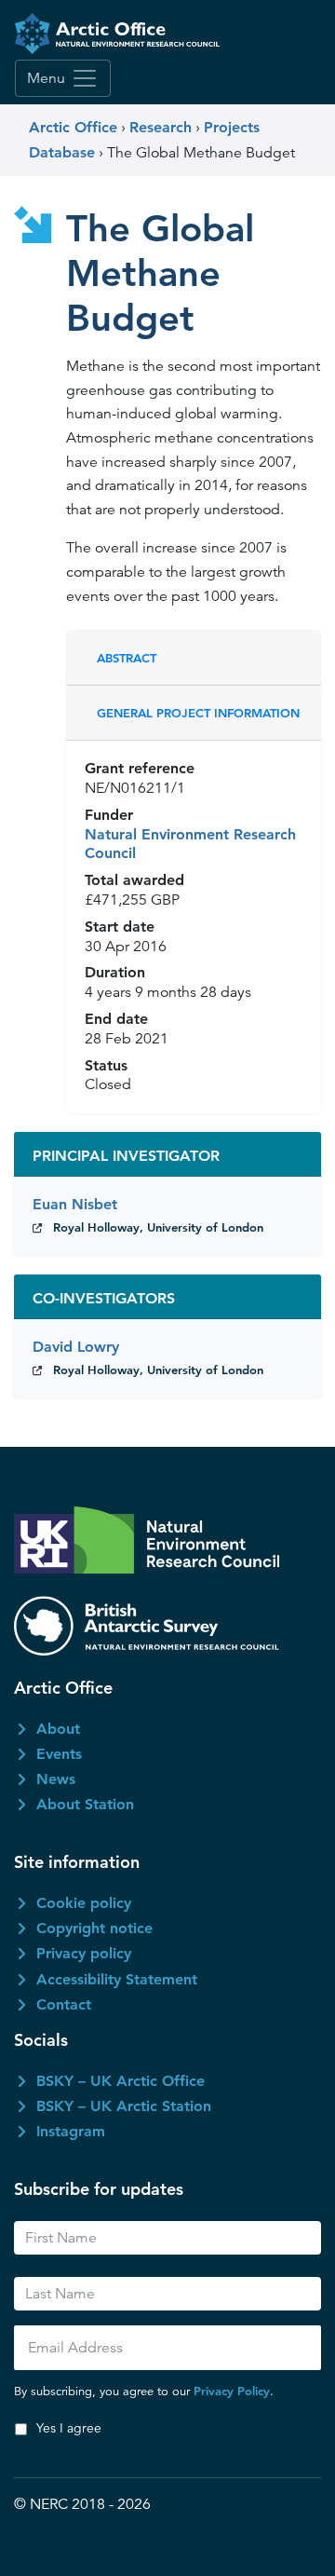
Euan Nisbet (75, 1204)
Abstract (127, 658)
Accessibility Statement (117, 1979)
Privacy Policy (232, 2391)
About (58, 1729)
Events (59, 1754)
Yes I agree (69, 2428)
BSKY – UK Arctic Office (121, 2081)
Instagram (71, 2131)
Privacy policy (84, 1953)
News (56, 1779)
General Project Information (198, 713)
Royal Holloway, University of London (158, 1227)
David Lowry (76, 1347)
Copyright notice (94, 1928)
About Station (85, 1804)
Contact (64, 2004)
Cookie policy (84, 1903)
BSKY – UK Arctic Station (124, 2106)
